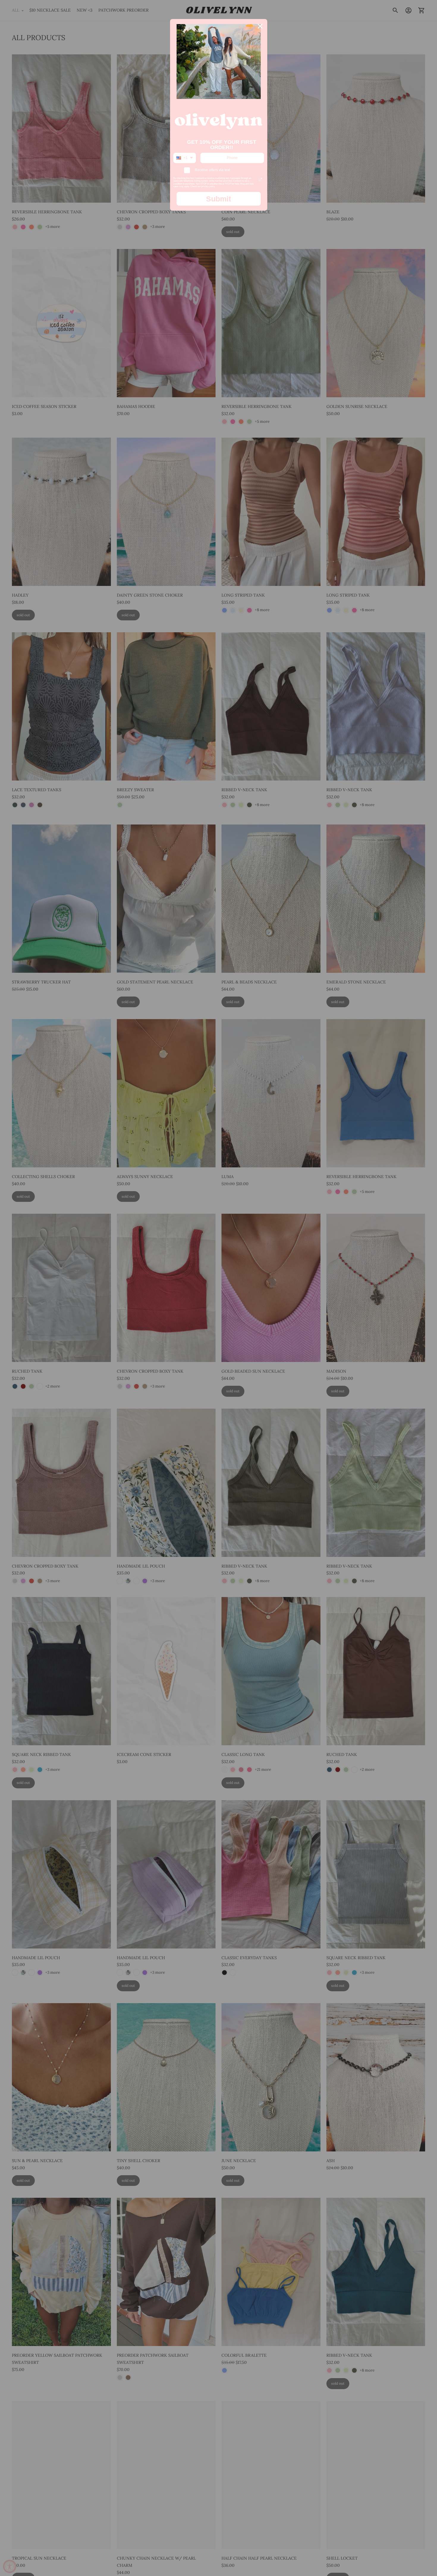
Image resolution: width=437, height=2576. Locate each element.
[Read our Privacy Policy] (260, 179)
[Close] (260, 26)
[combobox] (185, 158)
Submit (218, 199)
